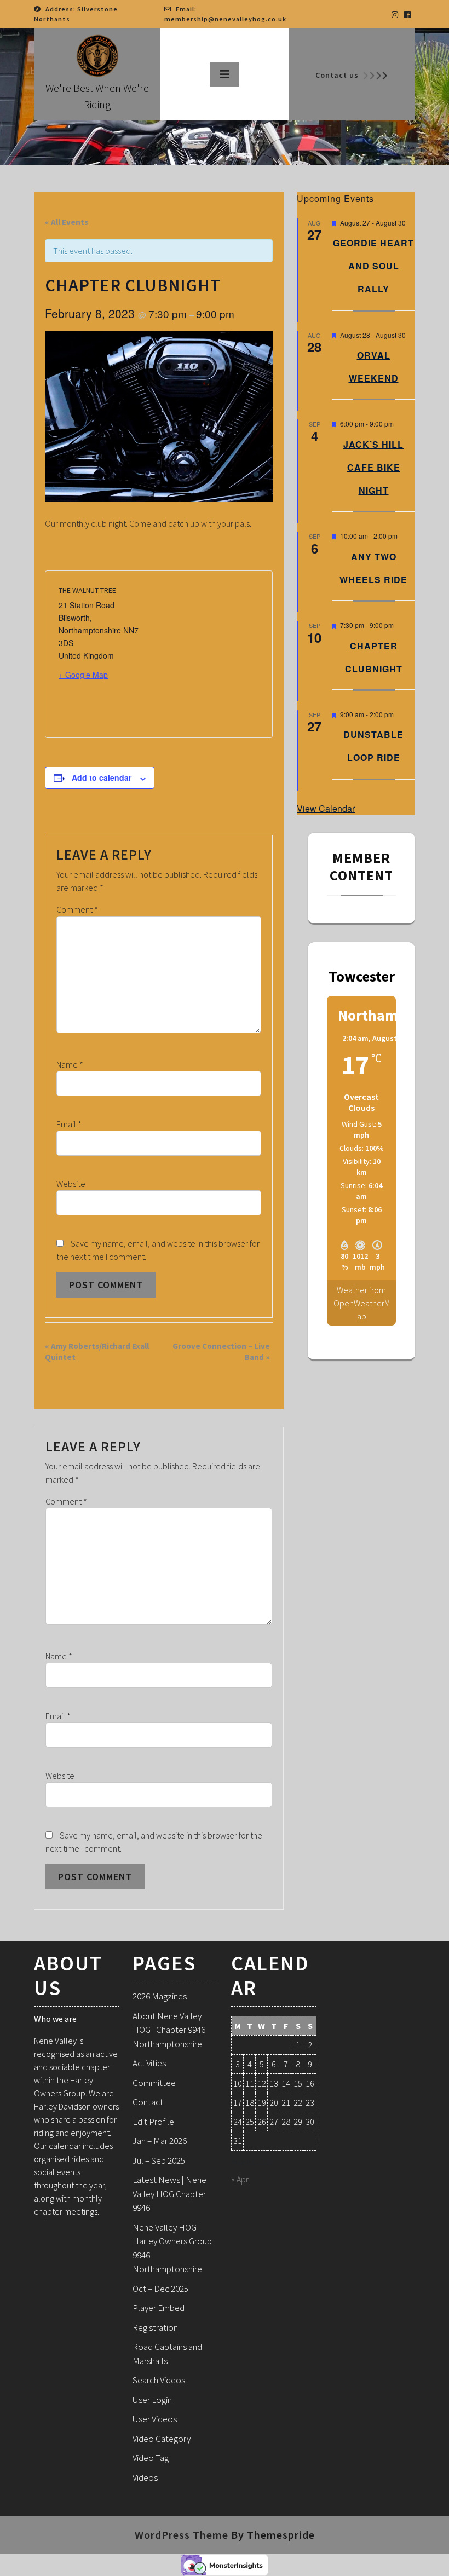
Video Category (162, 2439)
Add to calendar (102, 777)
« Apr (240, 2179)
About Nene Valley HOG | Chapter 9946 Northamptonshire (169, 2030)
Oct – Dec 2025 (160, 2289)
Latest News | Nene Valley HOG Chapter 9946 (169, 2194)
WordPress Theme (182, 2535)
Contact (148, 2102)
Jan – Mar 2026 (160, 2141)
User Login (152, 2400)
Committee (154, 2083)
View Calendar (326, 808)
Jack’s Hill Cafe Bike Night (373, 467)
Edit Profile (153, 2122)
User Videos (155, 2419)
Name (70, 1064)
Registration (155, 2327)
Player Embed (159, 2308)
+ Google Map (83, 675)
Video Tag (151, 2458)
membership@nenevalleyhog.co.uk (225, 19)
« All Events (67, 222)
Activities (149, 2063)
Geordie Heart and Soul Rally (373, 266)
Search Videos (159, 2380)
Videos (145, 2477)
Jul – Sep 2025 (159, 2160)
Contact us (337, 75)
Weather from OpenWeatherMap (362, 1303)
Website (71, 1184)
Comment (77, 909)
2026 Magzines (160, 1996)
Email (69, 1124)
